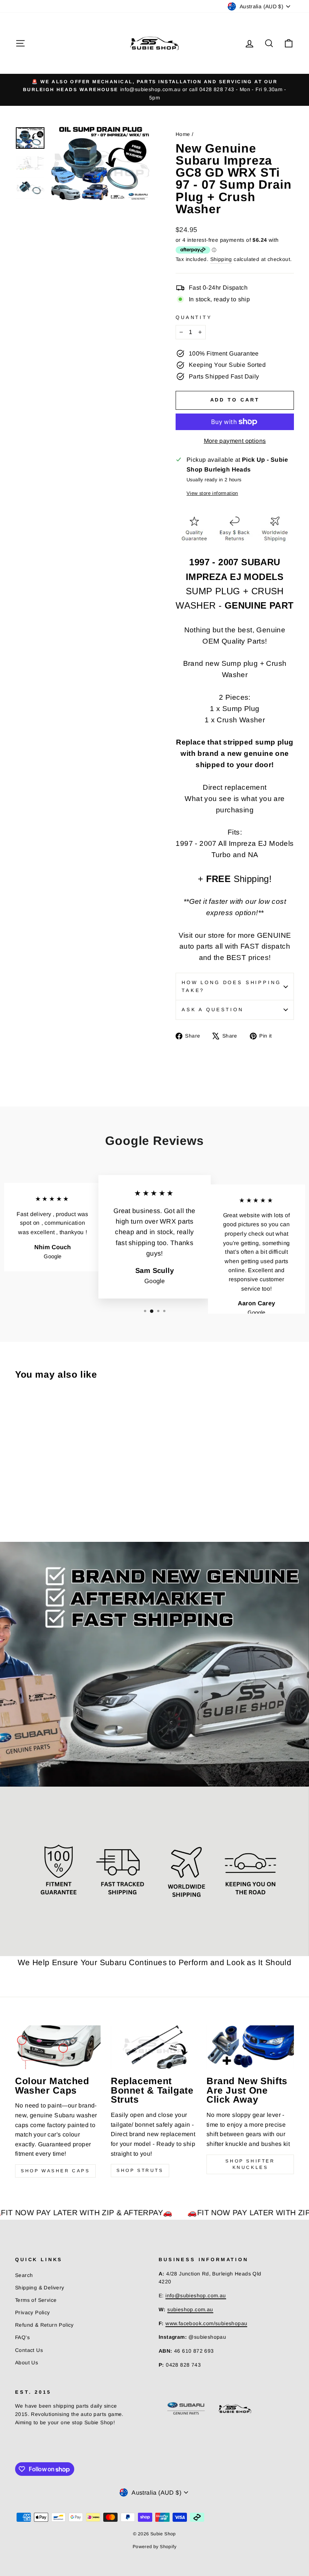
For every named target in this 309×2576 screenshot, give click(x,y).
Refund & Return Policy (44, 2325)
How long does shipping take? (231, 986)
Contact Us (29, 2350)
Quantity (194, 317)
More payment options (235, 441)
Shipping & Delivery (40, 2288)
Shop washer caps (55, 2171)
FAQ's (22, 2337)
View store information (212, 493)
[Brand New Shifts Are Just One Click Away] (250, 2047)
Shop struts (140, 2170)
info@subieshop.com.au (196, 2296)
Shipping (221, 259)
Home (183, 134)
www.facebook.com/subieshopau (206, 2323)
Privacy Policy (33, 2313)
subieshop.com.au (190, 2310)
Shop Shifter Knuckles (250, 2164)
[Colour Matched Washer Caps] (59, 2047)
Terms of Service (36, 2300)
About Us (27, 2363)
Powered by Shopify (154, 2547)
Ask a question (213, 1009)
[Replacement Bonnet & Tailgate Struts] (154, 2047)
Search (24, 2275)
